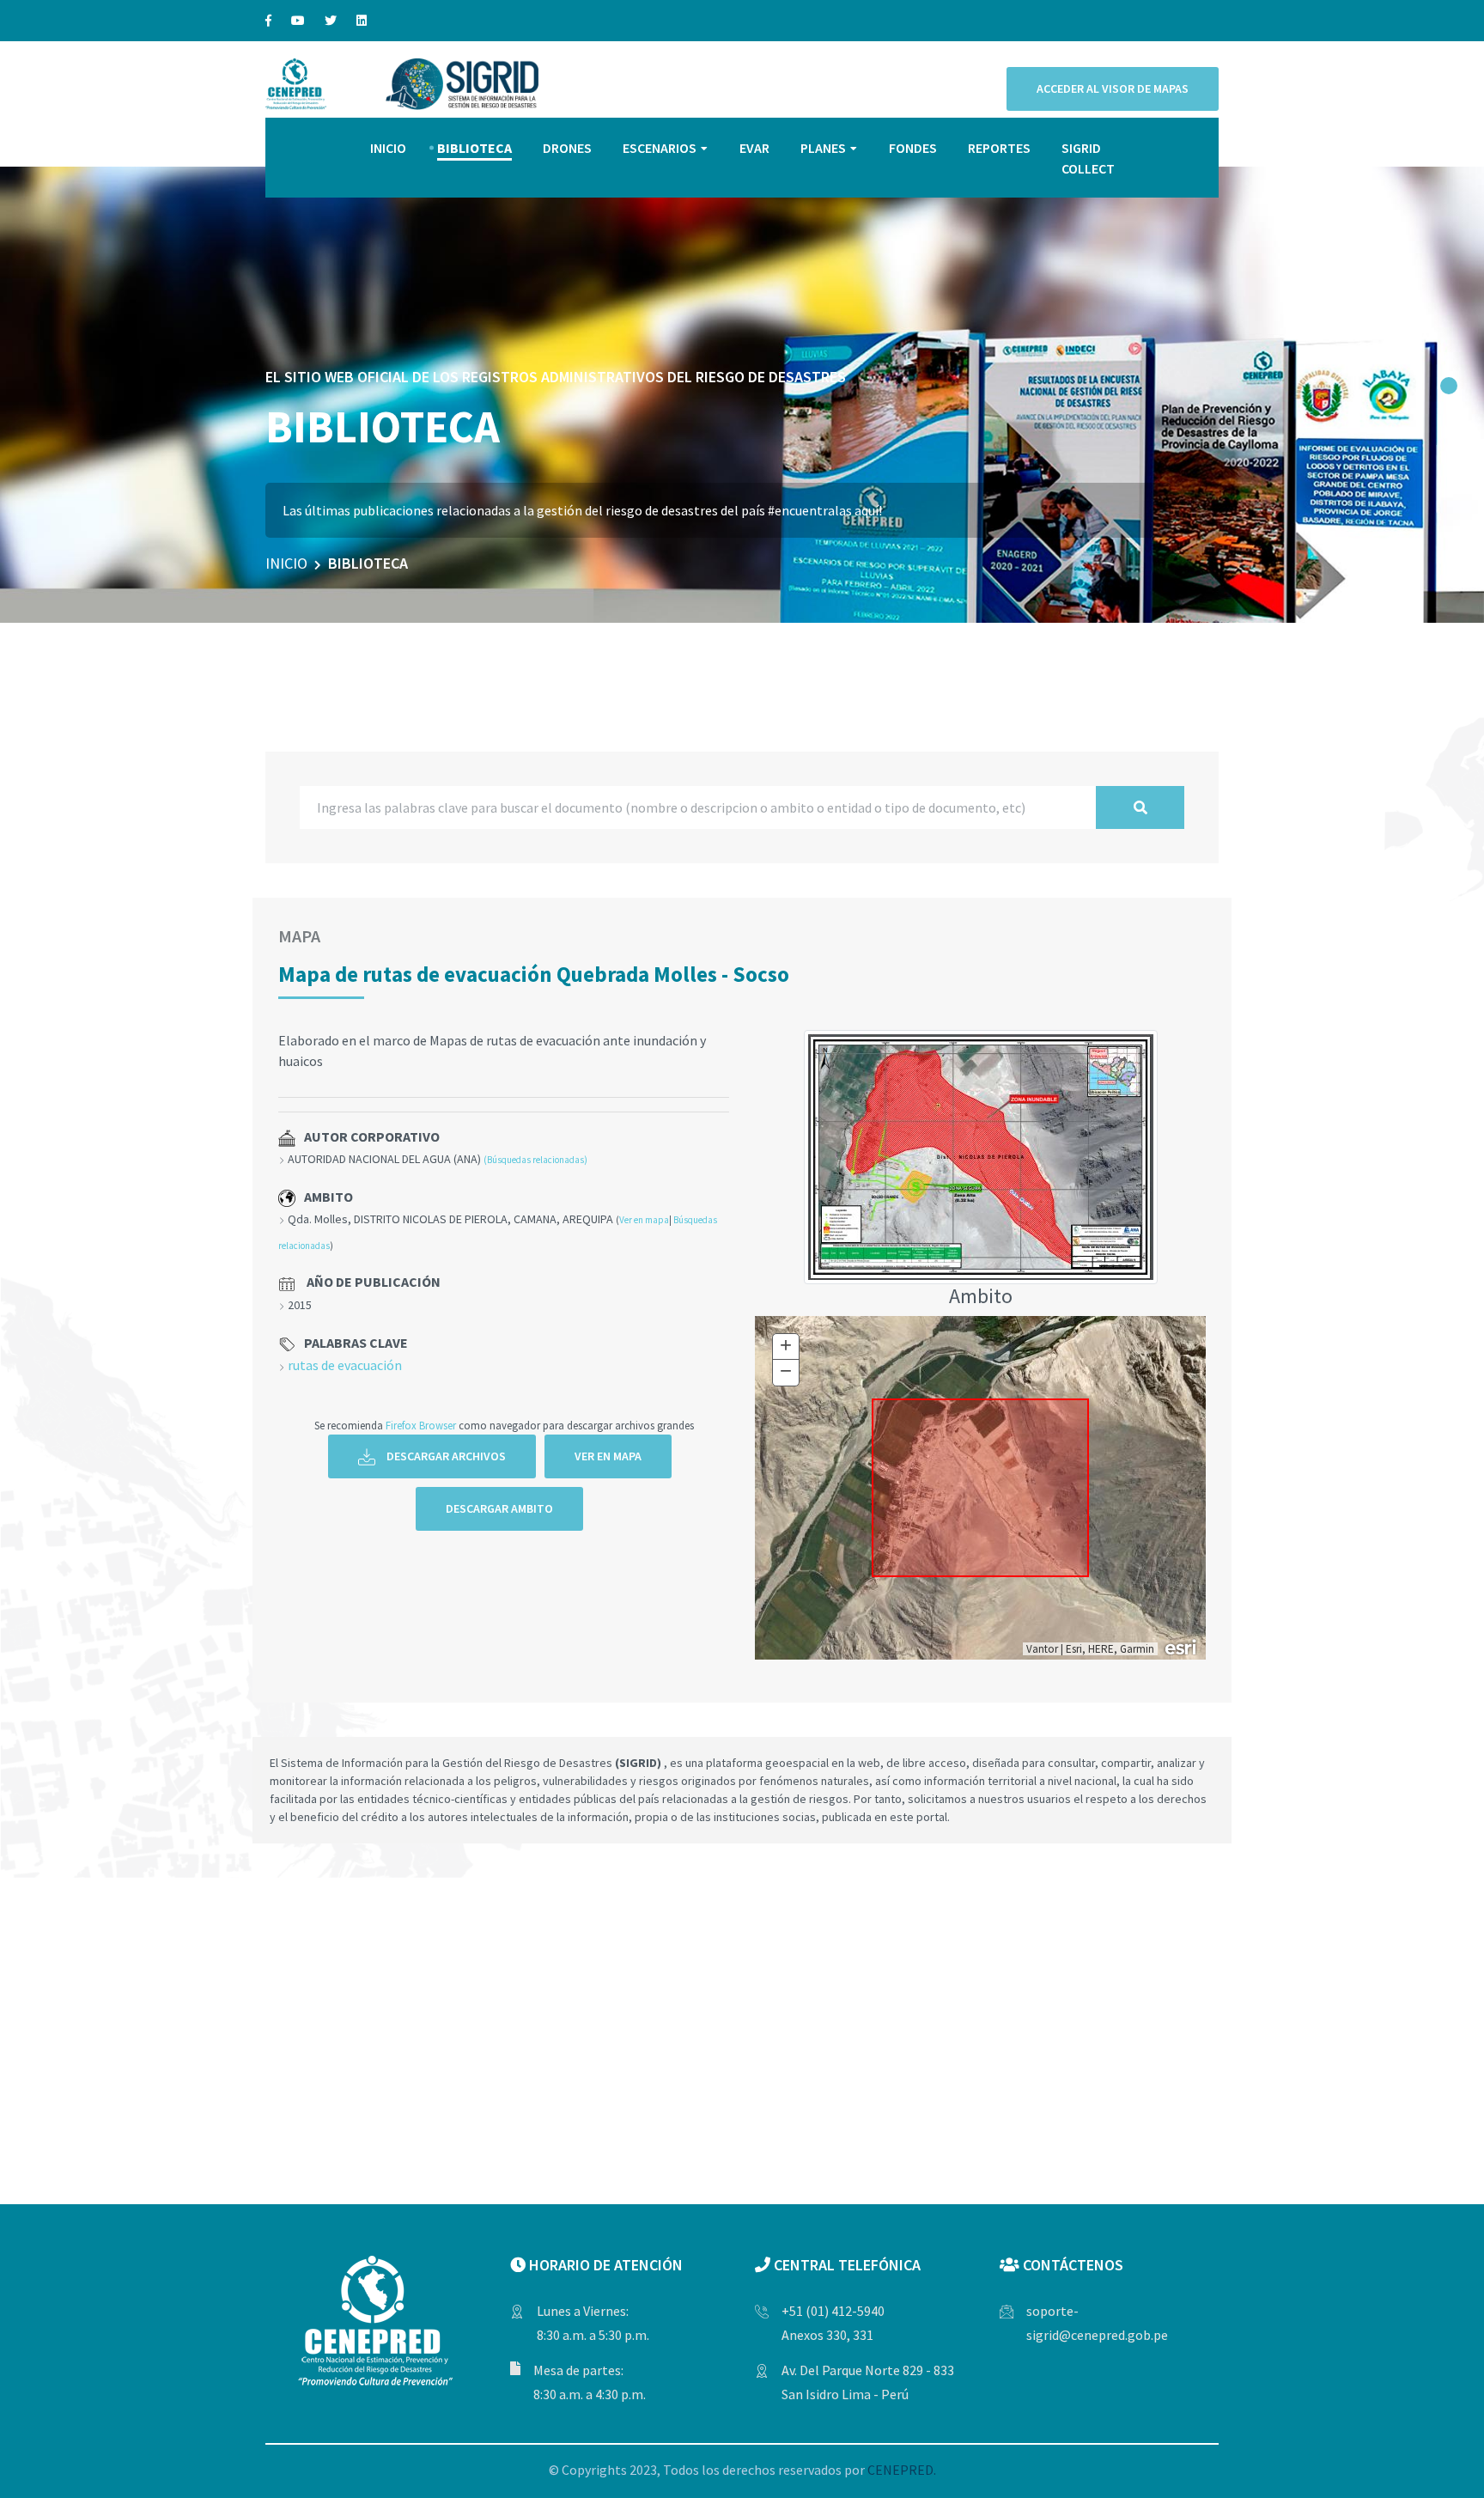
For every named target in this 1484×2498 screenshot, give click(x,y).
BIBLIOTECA (474, 148)
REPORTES (999, 148)
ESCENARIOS (660, 148)
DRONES (567, 148)
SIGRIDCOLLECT (1088, 158)
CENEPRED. (902, 2470)
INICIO (388, 148)
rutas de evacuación (345, 1365)
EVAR (754, 148)
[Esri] (1182, 1646)
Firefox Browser (421, 1425)
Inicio (286, 563)
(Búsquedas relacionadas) (535, 1160)
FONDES (913, 148)
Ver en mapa (644, 1220)
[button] (1449, 386)
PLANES (823, 148)
